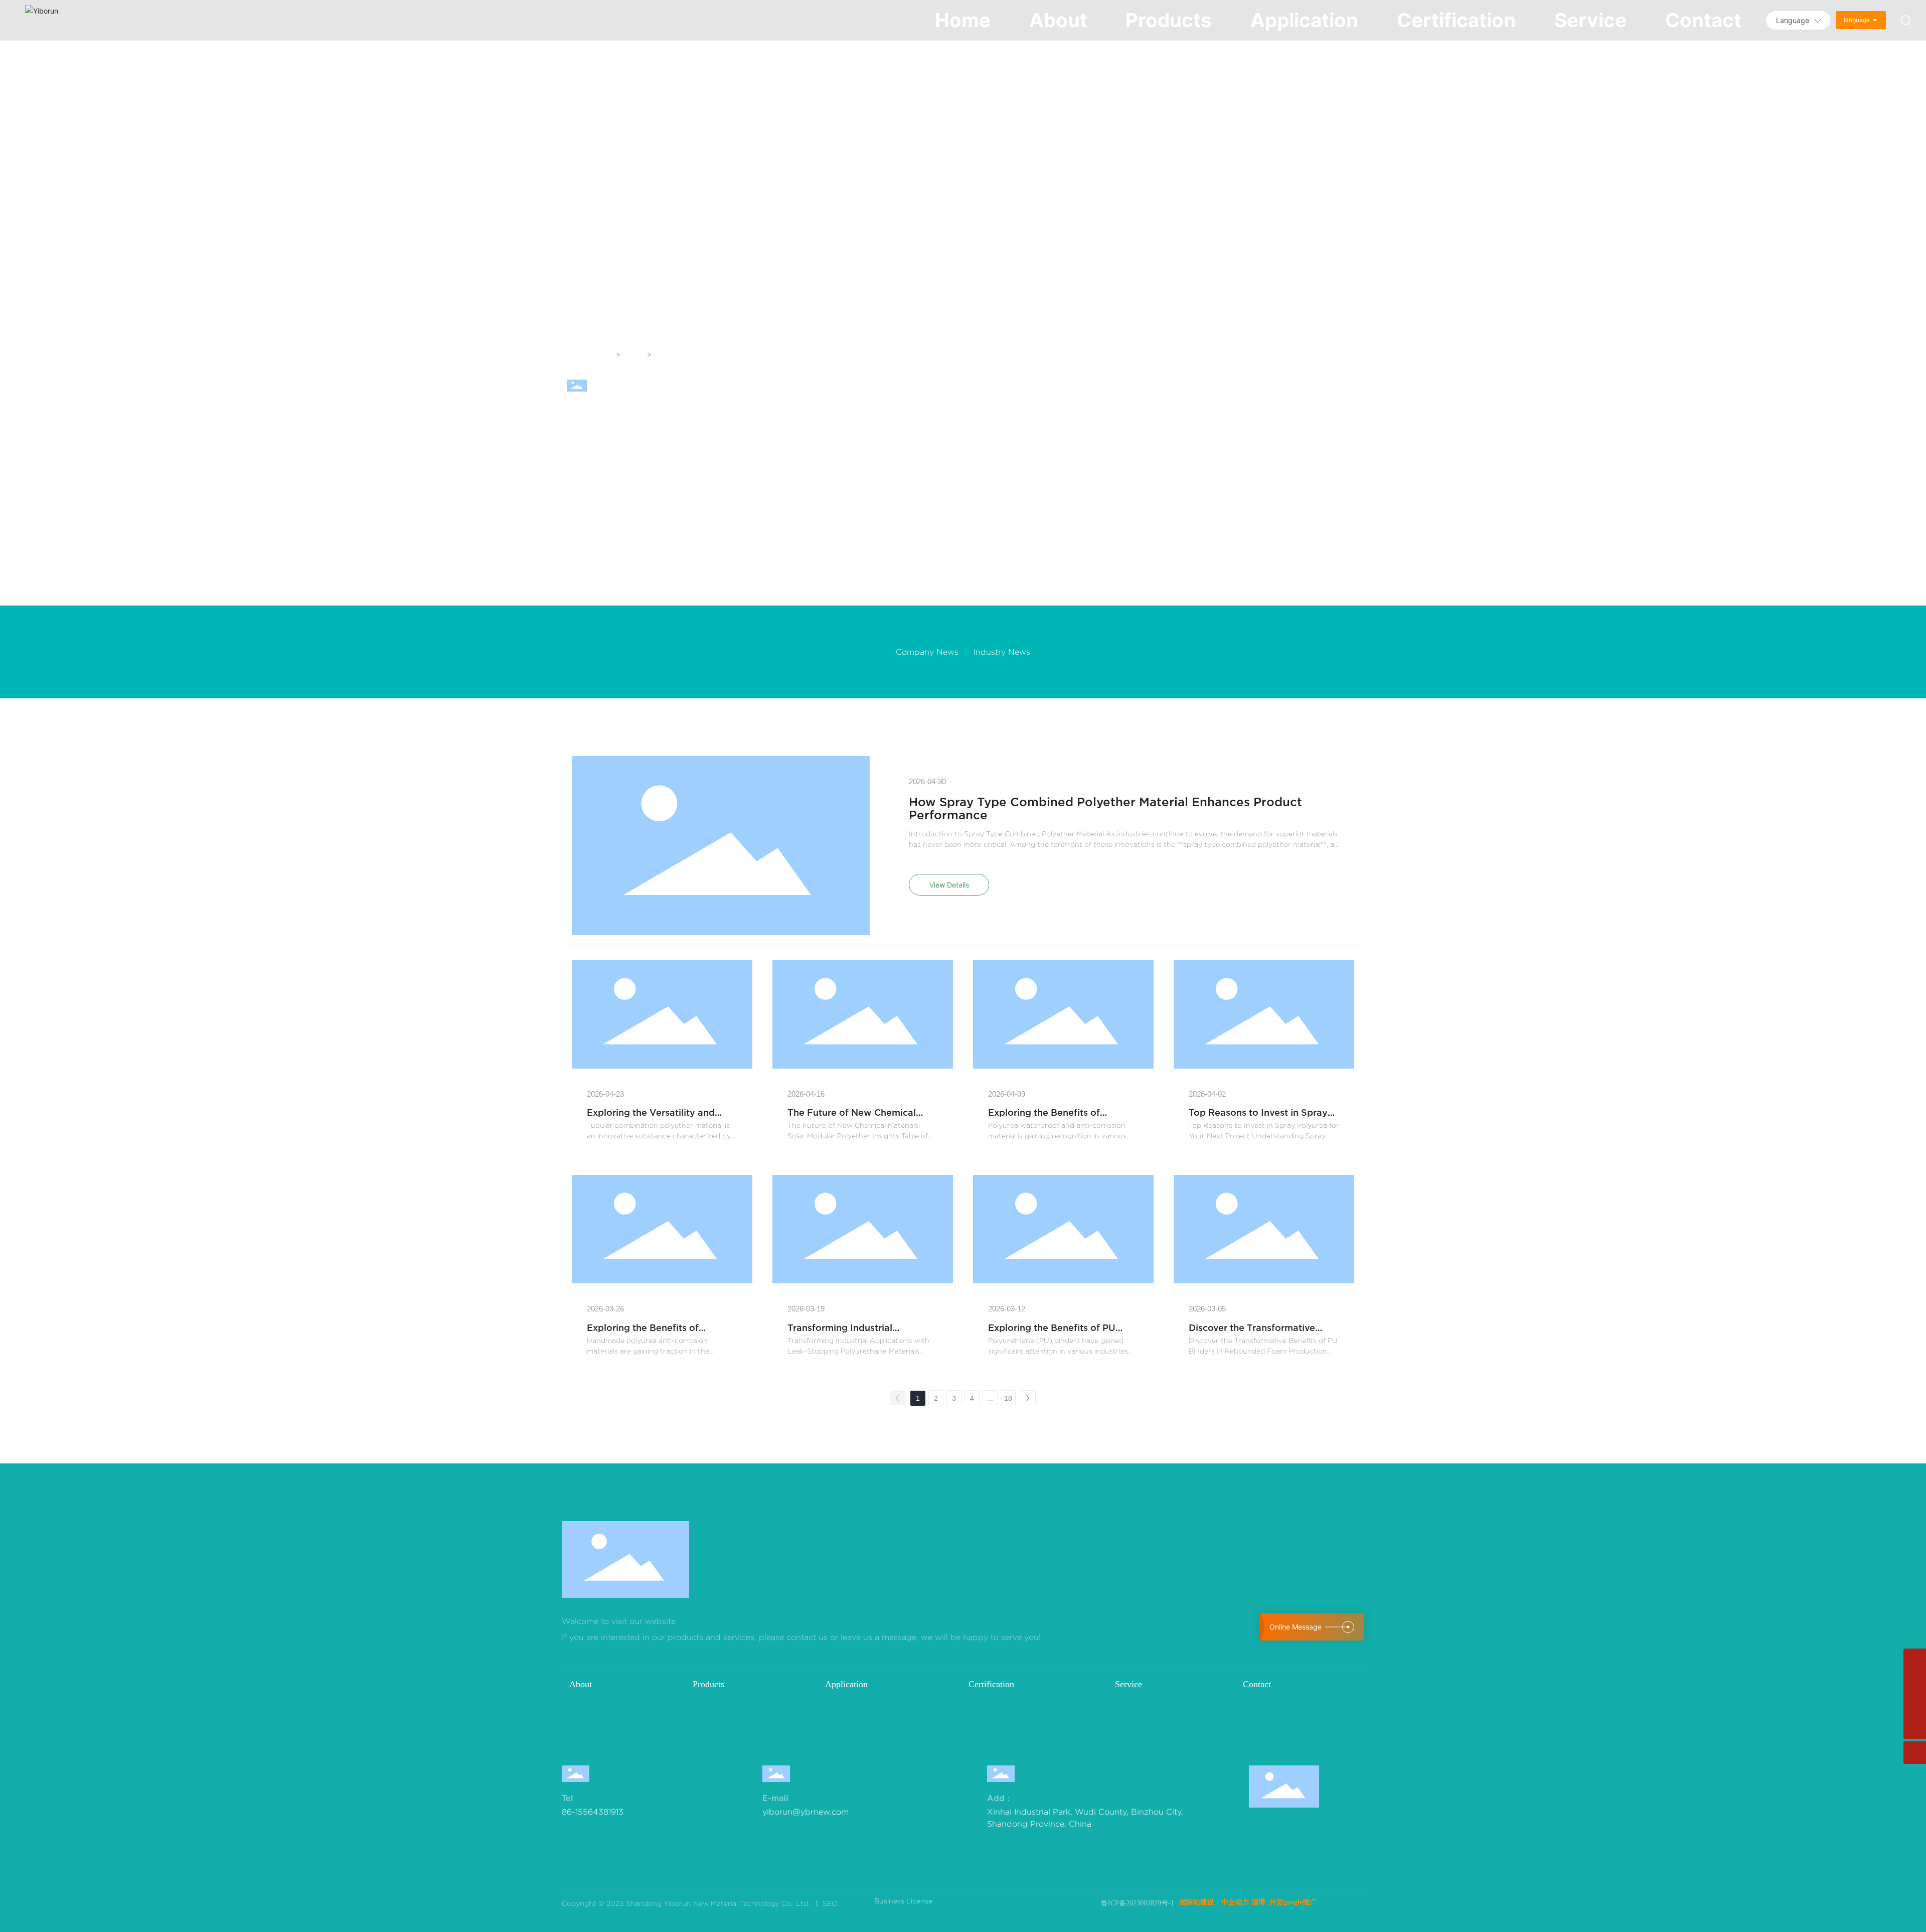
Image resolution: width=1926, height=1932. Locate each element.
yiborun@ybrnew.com (806, 1812)
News (634, 354)
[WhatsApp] (1915, 1660)
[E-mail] (1915, 1705)
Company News (927, 652)
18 (1008, 1398)
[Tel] (1915, 1682)
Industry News (1002, 652)
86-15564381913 (593, 1812)
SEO (829, 1903)
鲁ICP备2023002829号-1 (1138, 1903)
